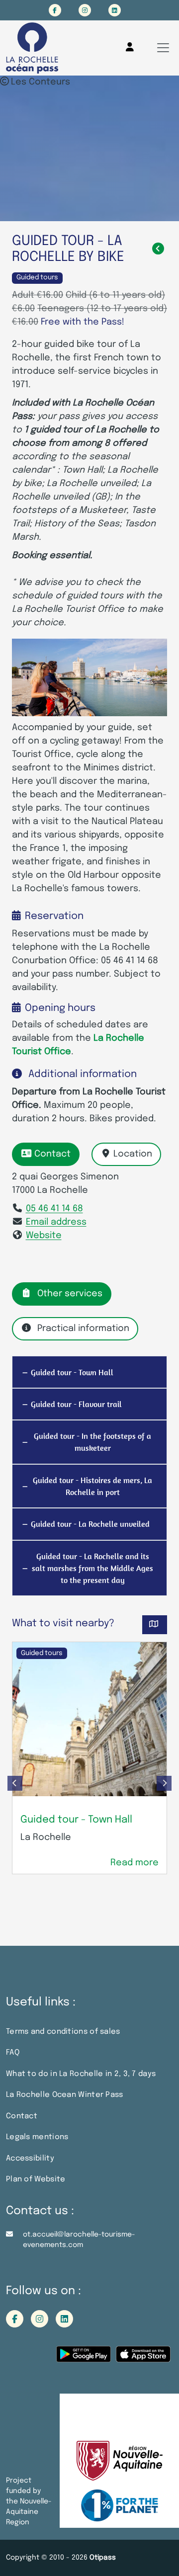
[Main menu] (163, 48)
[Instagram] (85, 10)
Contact (52, 1154)
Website (44, 1236)
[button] (15, 1783)
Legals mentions (37, 2137)
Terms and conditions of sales (63, 2032)
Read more (134, 1863)
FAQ (13, 2053)
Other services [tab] (70, 1294)
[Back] (158, 249)
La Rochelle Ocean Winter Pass (65, 2095)
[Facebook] (55, 10)
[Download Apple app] (143, 2358)
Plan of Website (36, 2179)
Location (133, 1154)
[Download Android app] (84, 2358)
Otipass (103, 2558)
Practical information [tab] (83, 1329)
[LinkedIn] (115, 10)
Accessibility (30, 2159)
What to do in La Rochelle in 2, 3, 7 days (81, 2074)
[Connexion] (130, 47)
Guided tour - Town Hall (76, 1820)
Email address (56, 1222)
